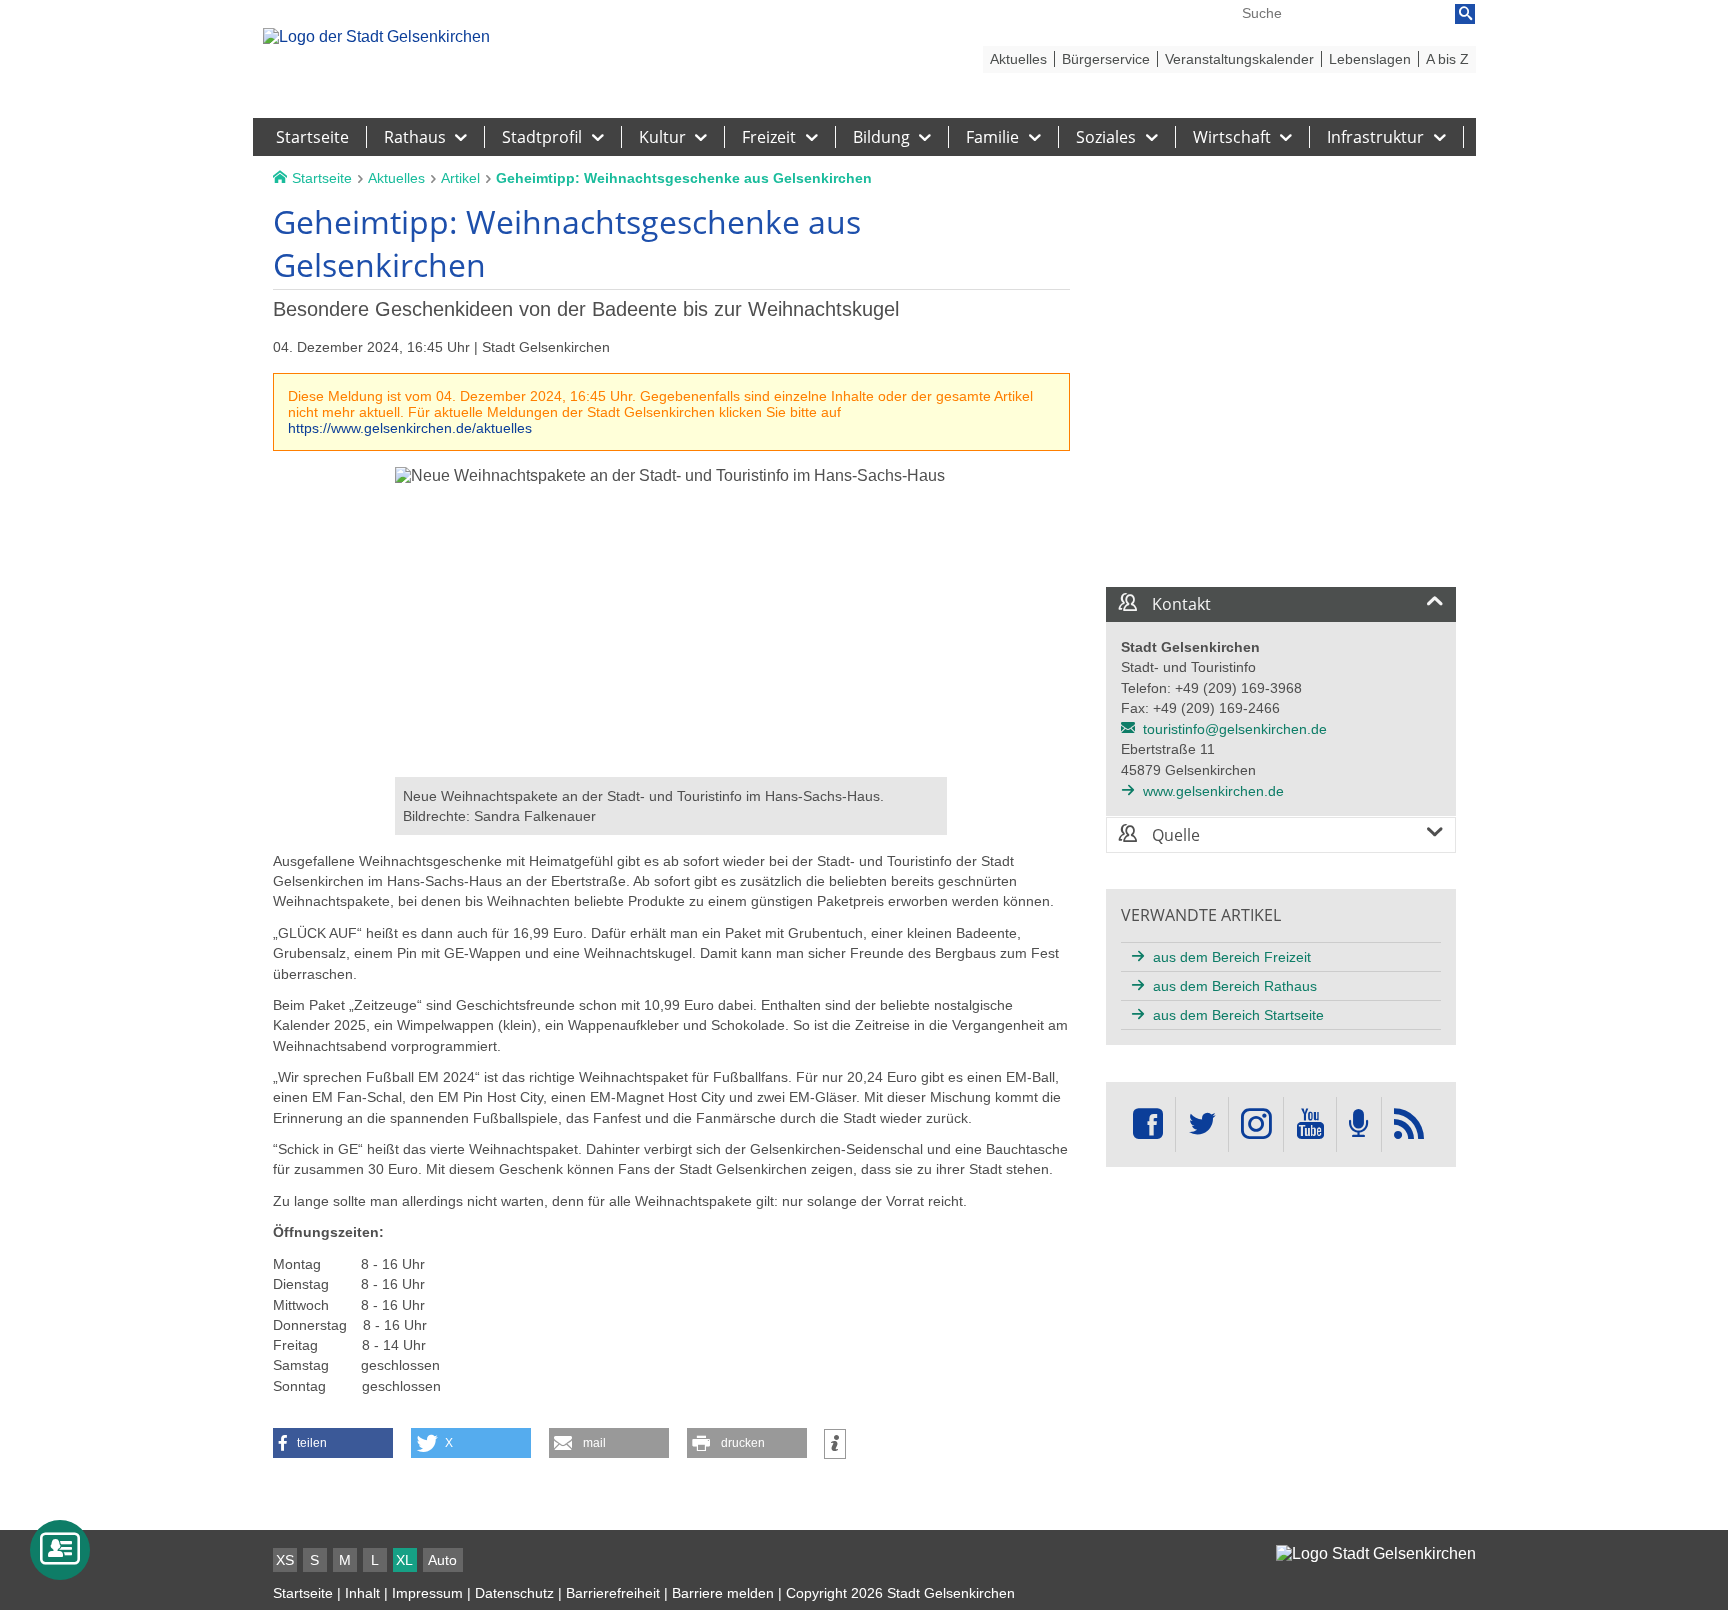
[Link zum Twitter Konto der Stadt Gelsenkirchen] (1202, 1124)
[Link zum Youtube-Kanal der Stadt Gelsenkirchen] (1309, 1124)
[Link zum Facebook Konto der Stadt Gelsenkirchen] (1148, 1124)
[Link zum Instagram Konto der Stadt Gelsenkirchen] (1256, 1124)
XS (285, 1560)
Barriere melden (723, 1593)
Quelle (1174, 835)
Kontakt (1179, 604)
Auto (442, 1560)
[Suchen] (1465, 14)
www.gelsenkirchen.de (1213, 791)
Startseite (303, 1593)
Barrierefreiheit (613, 1593)
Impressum (427, 1593)
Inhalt (362, 1593)
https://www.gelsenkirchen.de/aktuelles (410, 428)
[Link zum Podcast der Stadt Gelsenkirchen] (1359, 1124)
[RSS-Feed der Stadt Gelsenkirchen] (1409, 1124)
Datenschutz (514, 1593)
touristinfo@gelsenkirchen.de (1235, 729)
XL (404, 1560)
